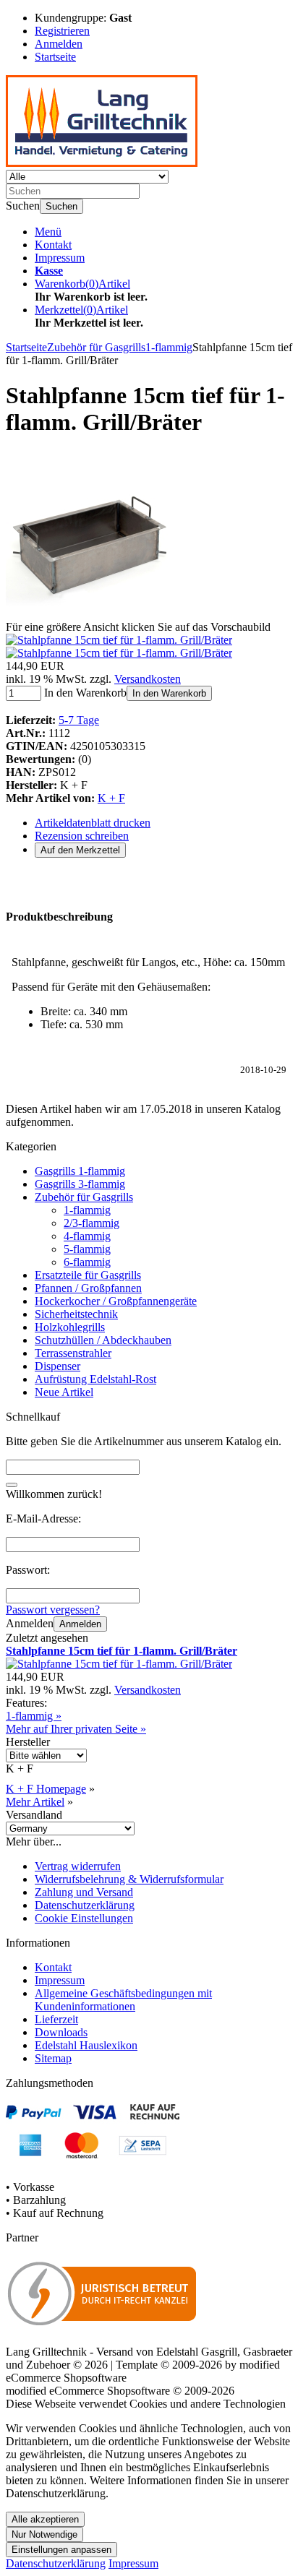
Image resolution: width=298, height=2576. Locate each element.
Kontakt (53, 245)
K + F (111, 798)
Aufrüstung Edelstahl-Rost (95, 1379)
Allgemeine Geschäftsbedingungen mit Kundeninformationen (123, 2000)
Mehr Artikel (35, 1802)
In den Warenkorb (169, 693)
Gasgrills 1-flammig (80, 1171)
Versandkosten (148, 679)
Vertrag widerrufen (78, 1866)
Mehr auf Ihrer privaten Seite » (76, 1729)
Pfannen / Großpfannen (88, 1288)
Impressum (60, 258)
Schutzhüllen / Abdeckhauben (103, 1340)
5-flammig (87, 1249)
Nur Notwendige (44, 2534)
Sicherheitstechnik (76, 1314)
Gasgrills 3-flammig (80, 1184)
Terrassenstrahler (73, 1353)
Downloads (61, 2032)
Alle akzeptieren (45, 2519)
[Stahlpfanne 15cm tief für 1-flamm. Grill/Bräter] (89, 614)
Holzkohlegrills (70, 1327)
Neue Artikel (64, 1392)
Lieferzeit (56, 2019)
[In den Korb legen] (12, 1485)
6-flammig (87, 1262)
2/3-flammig (91, 1223)
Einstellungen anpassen (61, 2550)
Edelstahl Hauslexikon (86, 2045)
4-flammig (87, 1236)
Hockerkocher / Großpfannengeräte (116, 1301)
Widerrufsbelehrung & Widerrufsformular (129, 1879)
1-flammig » (34, 1716)
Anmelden (80, 1624)
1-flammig (87, 1210)
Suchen (61, 206)
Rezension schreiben (82, 836)
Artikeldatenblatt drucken (93, 823)
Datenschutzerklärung (85, 1905)
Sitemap (53, 2058)
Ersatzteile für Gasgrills (88, 1275)
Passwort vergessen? (53, 1610)
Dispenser (58, 1366)
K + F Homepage (46, 1789)
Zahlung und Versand (84, 1892)
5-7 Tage (79, 720)
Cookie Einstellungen (84, 1918)
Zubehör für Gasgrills (84, 1197)
